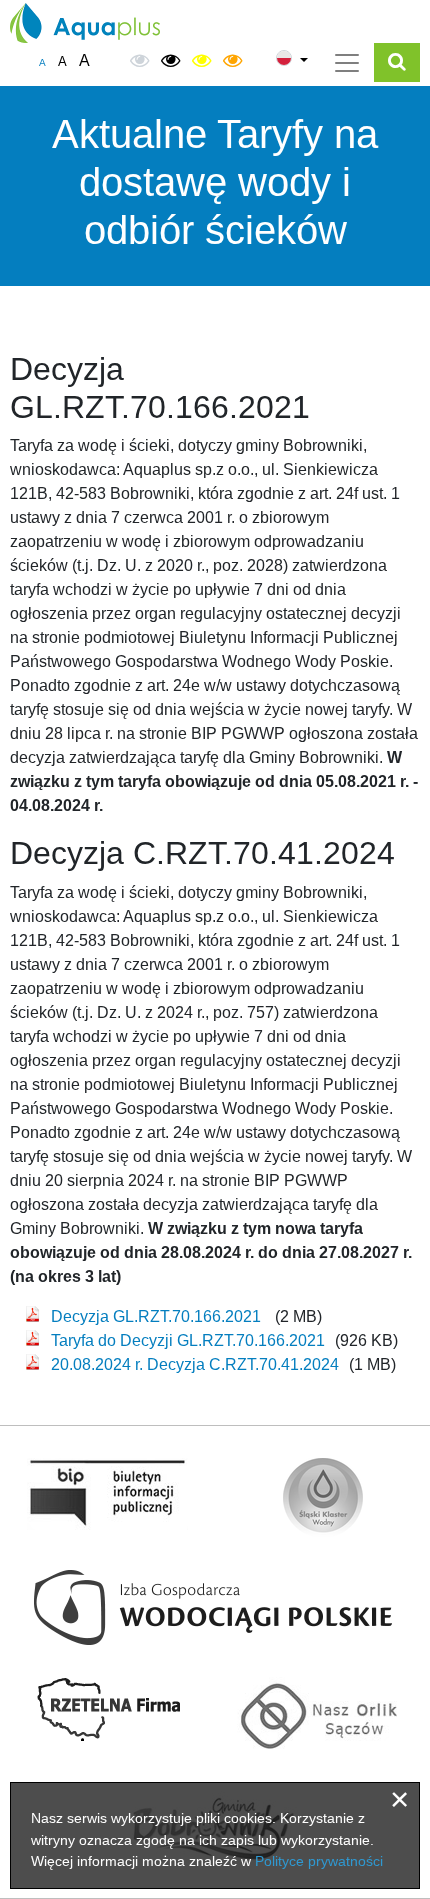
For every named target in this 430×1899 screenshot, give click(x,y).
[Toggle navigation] (347, 63)
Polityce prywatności (319, 1861)
